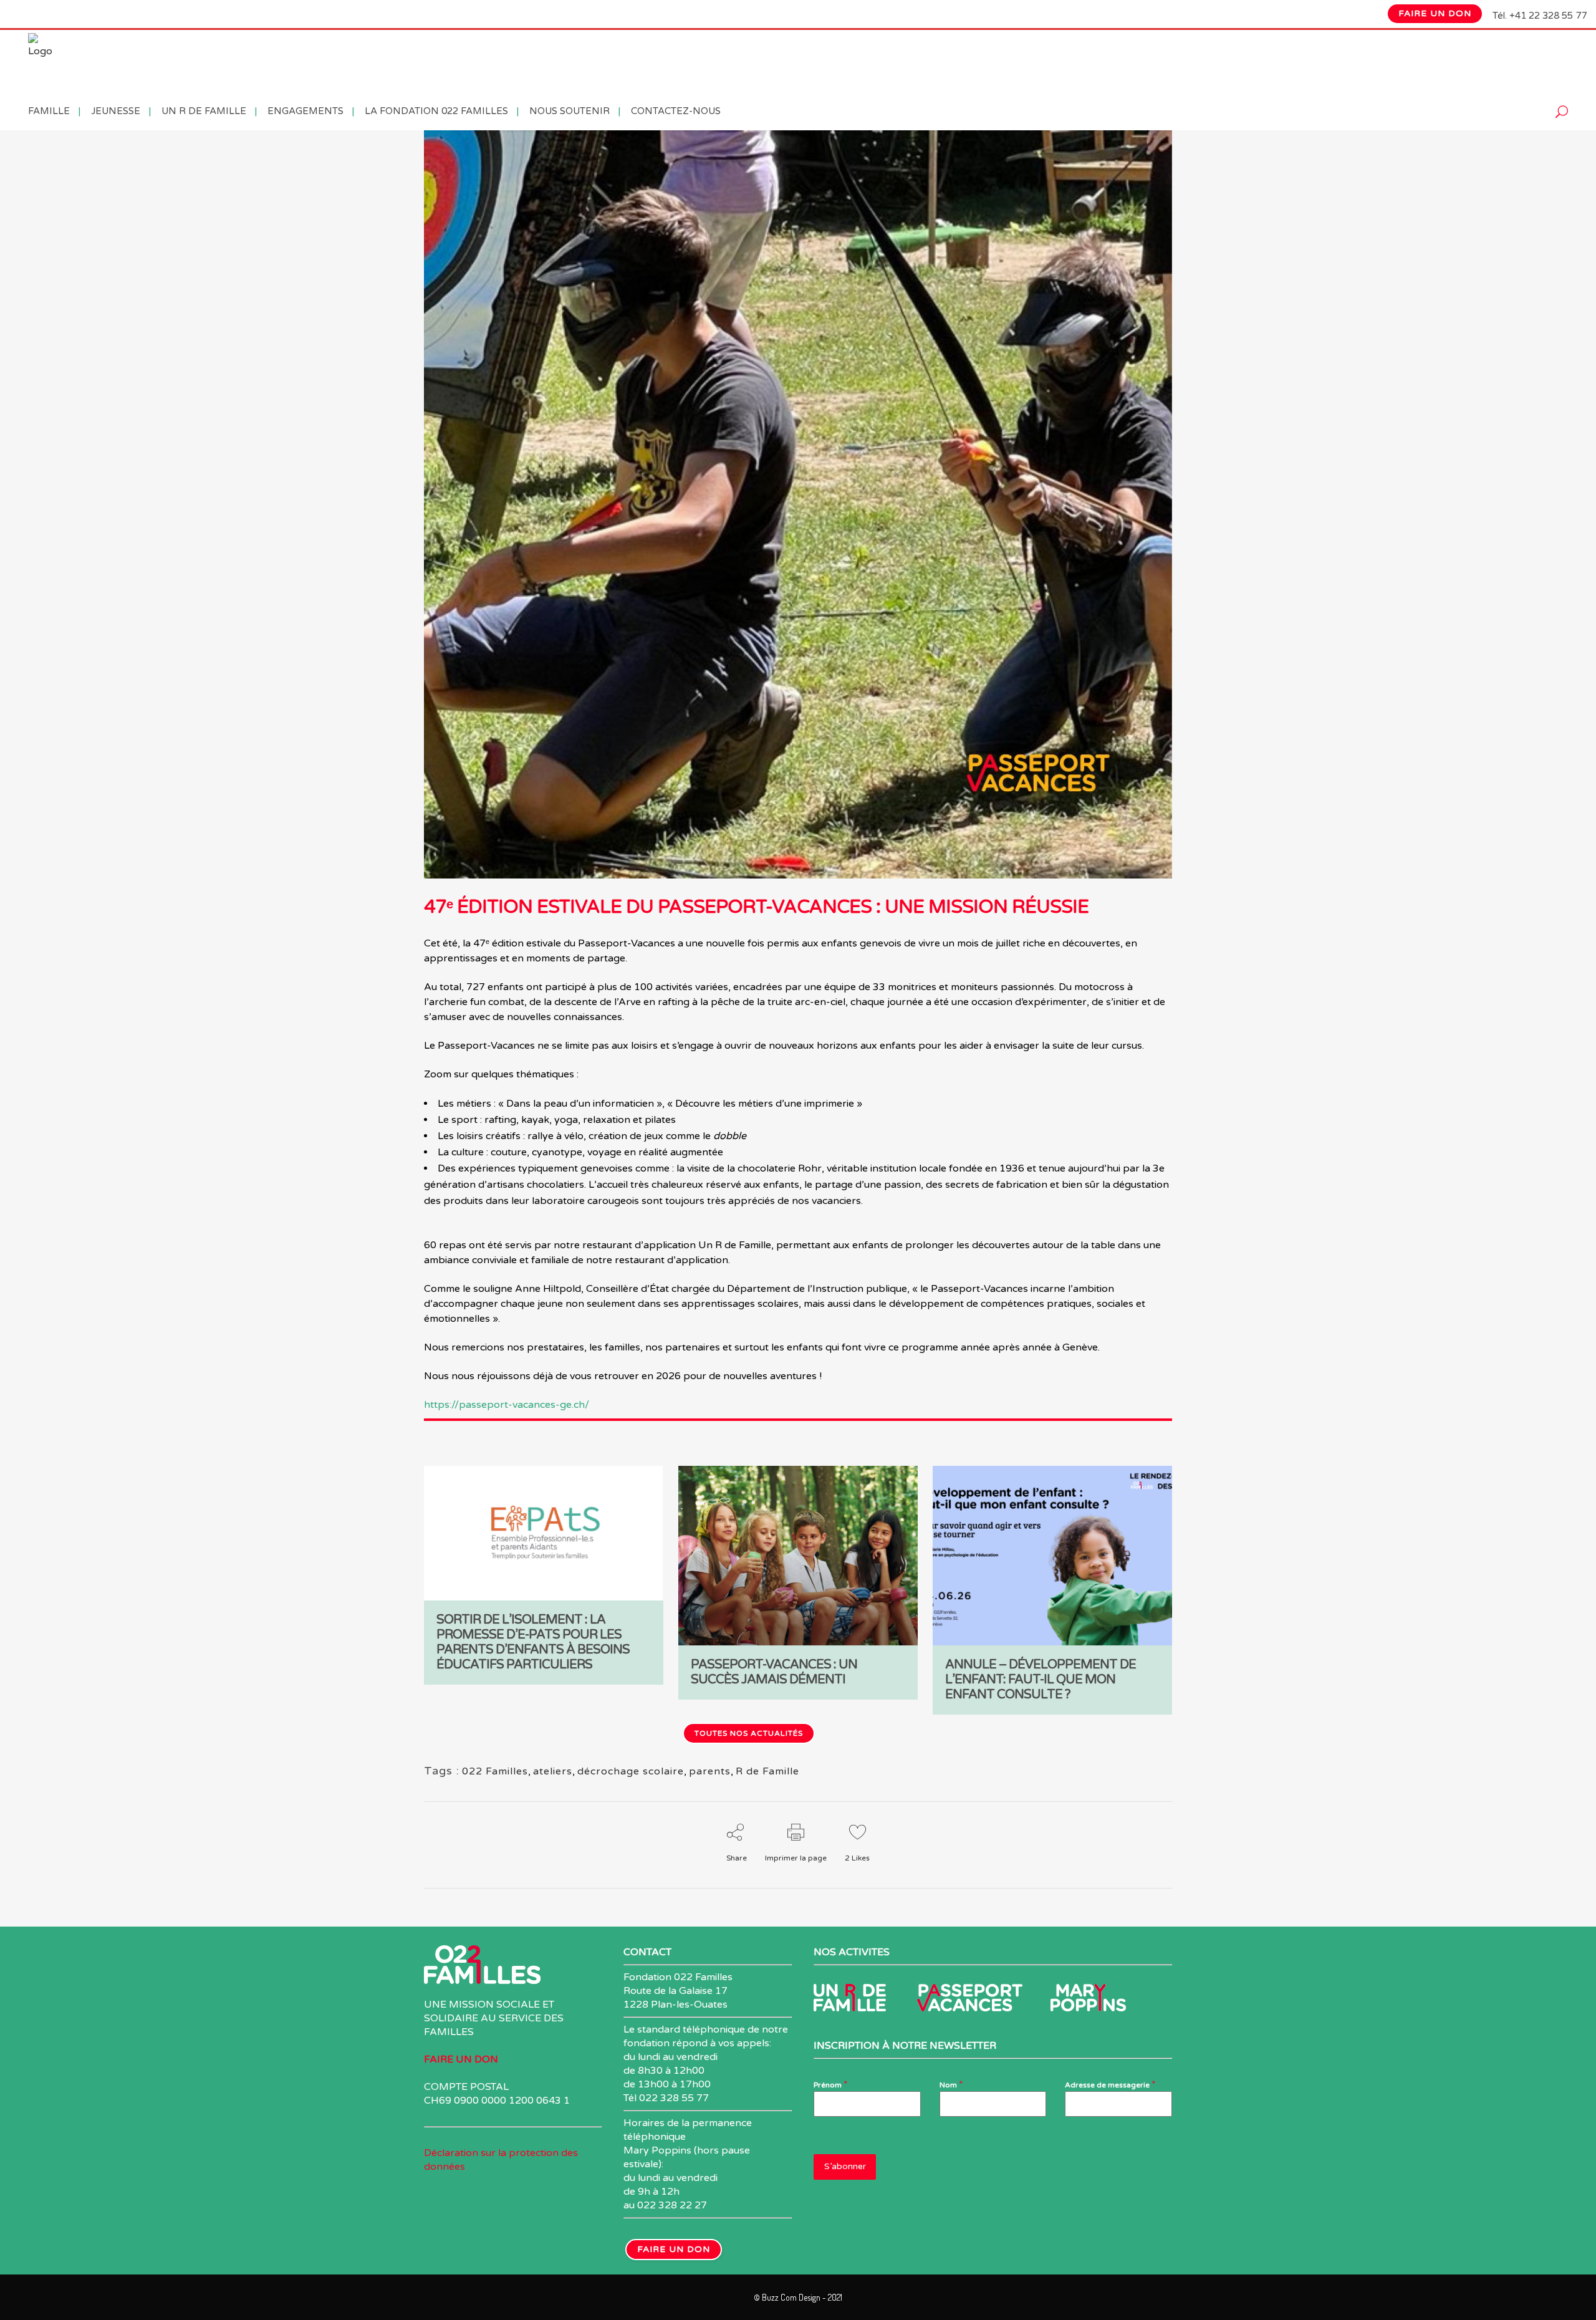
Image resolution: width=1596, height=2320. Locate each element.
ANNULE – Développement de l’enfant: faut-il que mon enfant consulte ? (1041, 1680)
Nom (951, 2084)
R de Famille (767, 1771)
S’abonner (845, 2166)
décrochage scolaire (631, 1771)
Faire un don (1435, 13)
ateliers (553, 1771)
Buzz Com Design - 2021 (802, 2297)
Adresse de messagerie (1110, 2084)
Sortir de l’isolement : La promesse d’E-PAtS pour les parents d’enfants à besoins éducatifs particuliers (533, 1642)
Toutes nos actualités (749, 1733)
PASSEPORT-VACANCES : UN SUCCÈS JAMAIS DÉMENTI (774, 1672)
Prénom (831, 2084)
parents (710, 1771)
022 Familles (495, 1771)
